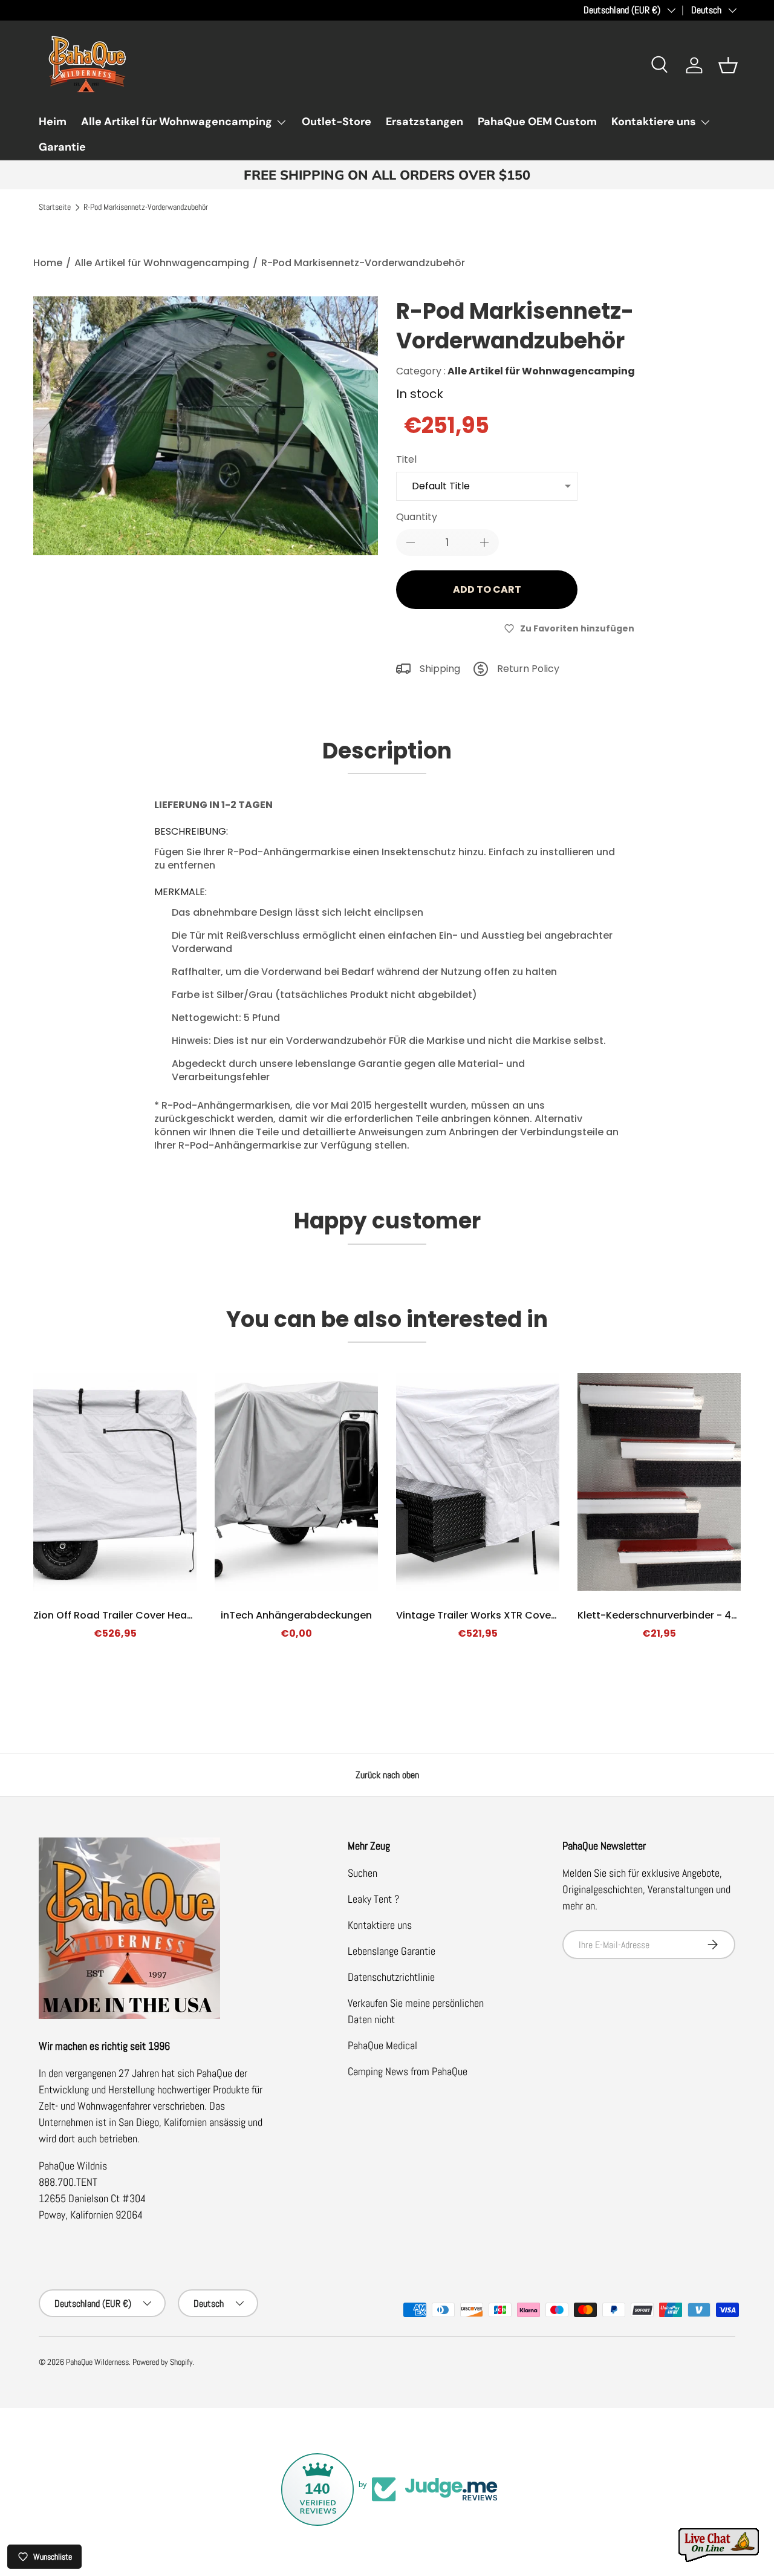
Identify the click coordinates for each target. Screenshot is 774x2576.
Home (48, 263)
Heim (53, 122)
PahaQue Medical (382, 2045)
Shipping (440, 669)
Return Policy (528, 669)
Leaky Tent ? (373, 1899)
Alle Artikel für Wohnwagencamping (177, 122)
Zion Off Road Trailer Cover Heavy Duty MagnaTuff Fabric (172, 1615)
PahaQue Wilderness (97, 2362)
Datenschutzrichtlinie (391, 1977)
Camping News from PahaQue (408, 2071)
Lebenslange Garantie (392, 1951)
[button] (728, 65)
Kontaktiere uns (654, 122)
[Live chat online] (720, 2545)
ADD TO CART (487, 589)
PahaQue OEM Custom (537, 122)
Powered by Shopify (163, 2362)
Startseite (55, 207)
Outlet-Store (337, 122)
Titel (406, 459)
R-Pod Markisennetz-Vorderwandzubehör (146, 207)
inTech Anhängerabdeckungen (296, 1615)
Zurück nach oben (387, 1775)
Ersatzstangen (424, 122)
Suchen (363, 1873)
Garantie (62, 147)
